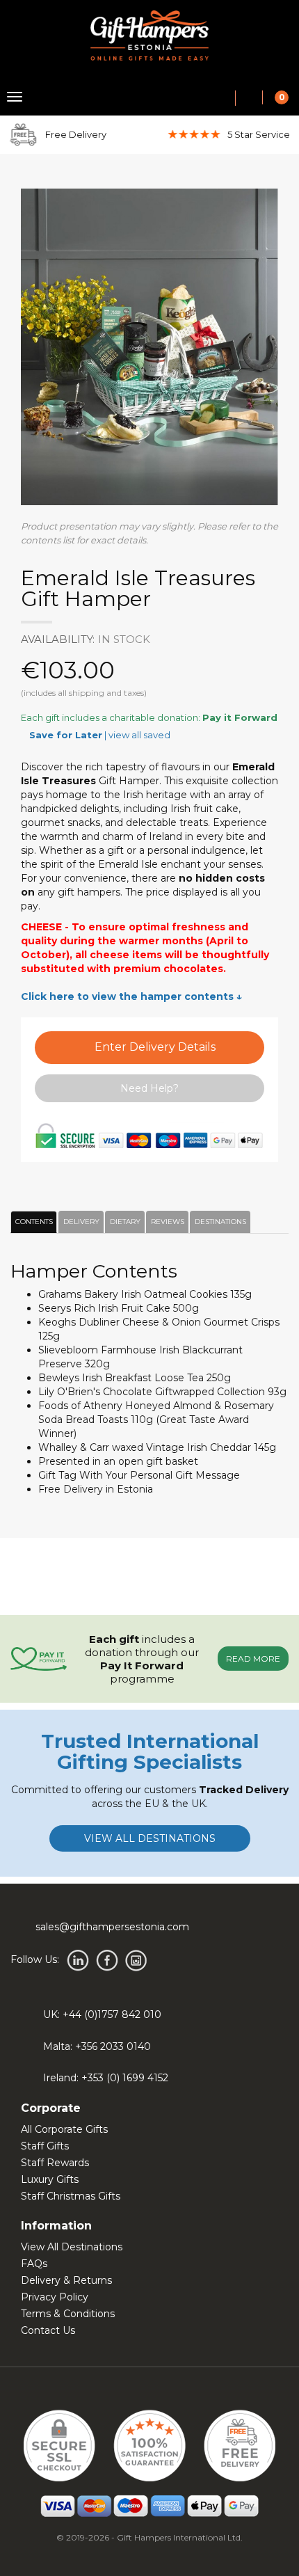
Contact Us (48, 2330)
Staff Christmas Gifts (71, 2196)
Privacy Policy (55, 2297)
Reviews (165, 1222)
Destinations (218, 1222)
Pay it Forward (240, 717)
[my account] (249, 99)
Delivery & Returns (66, 2280)
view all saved (139, 735)
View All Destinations (72, 2247)
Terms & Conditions (68, 2314)
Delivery (79, 1222)
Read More (253, 1659)
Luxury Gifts (50, 2179)
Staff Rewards (55, 2163)
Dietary (123, 1222)
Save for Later (66, 735)
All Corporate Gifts (64, 2129)
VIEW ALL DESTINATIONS (150, 1838)
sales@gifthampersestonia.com (112, 1927)
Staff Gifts (45, 2146)
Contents (32, 1222)
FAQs (34, 2264)
